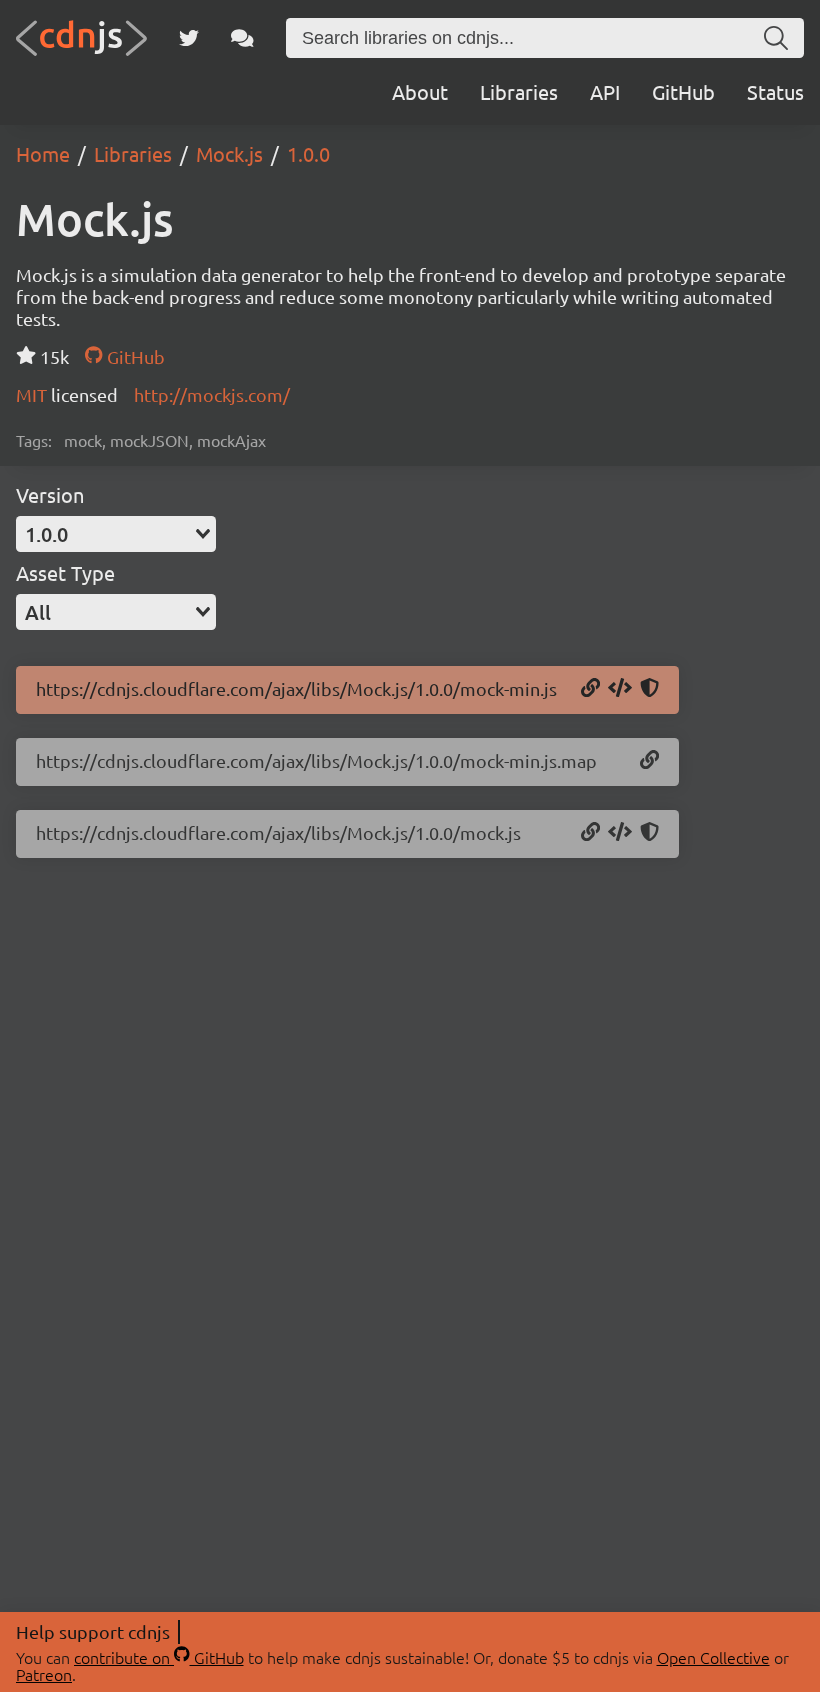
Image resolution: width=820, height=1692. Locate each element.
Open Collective (713, 1657)
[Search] (776, 38)
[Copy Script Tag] (620, 689)
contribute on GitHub (159, 1657)
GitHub (683, 91)
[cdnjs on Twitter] (189, 38)
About (420, 91)
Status (775, 91)
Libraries (519, 91)
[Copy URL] (590, 689)
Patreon (44, 1674)
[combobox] (116, 534)
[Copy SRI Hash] (649, 689)
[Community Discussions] (242, 38)
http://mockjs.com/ (212, 394)
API (605, 91)
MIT (33, 394)
